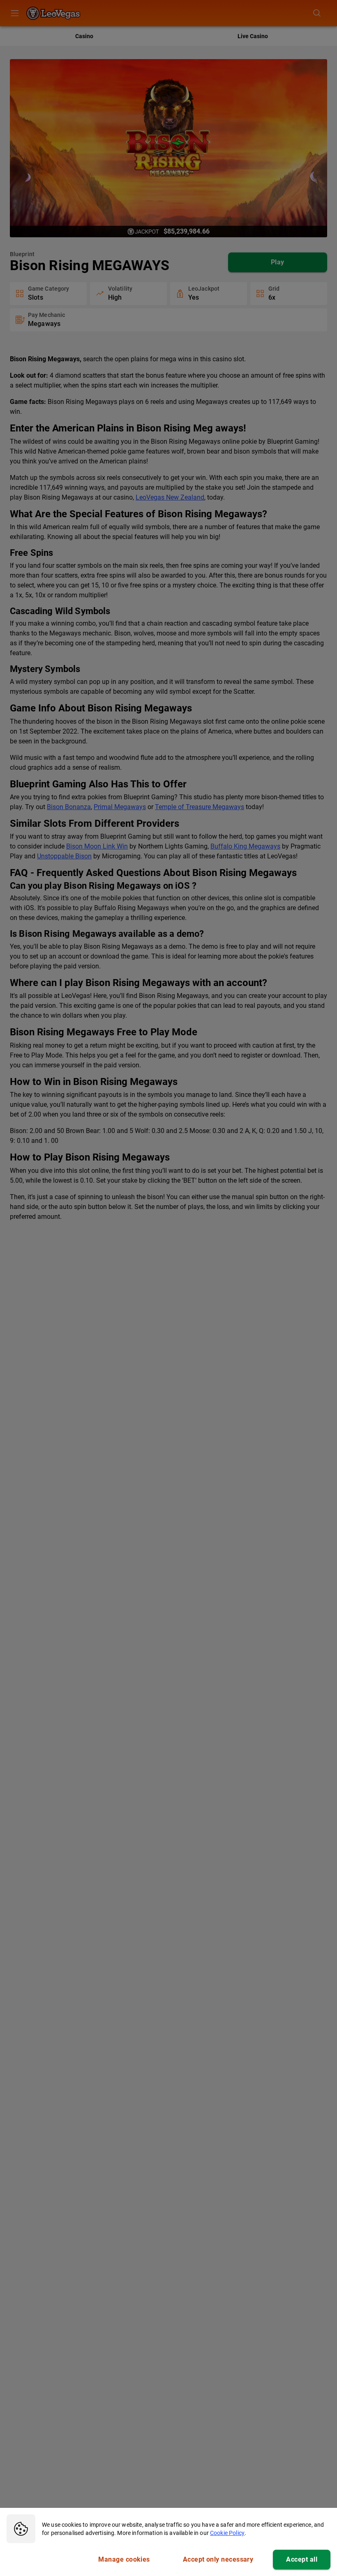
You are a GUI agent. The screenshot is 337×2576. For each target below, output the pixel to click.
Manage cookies (124, 2559)
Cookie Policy (227, 2533)
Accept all (302, 2559)
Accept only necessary (218, 2559)
